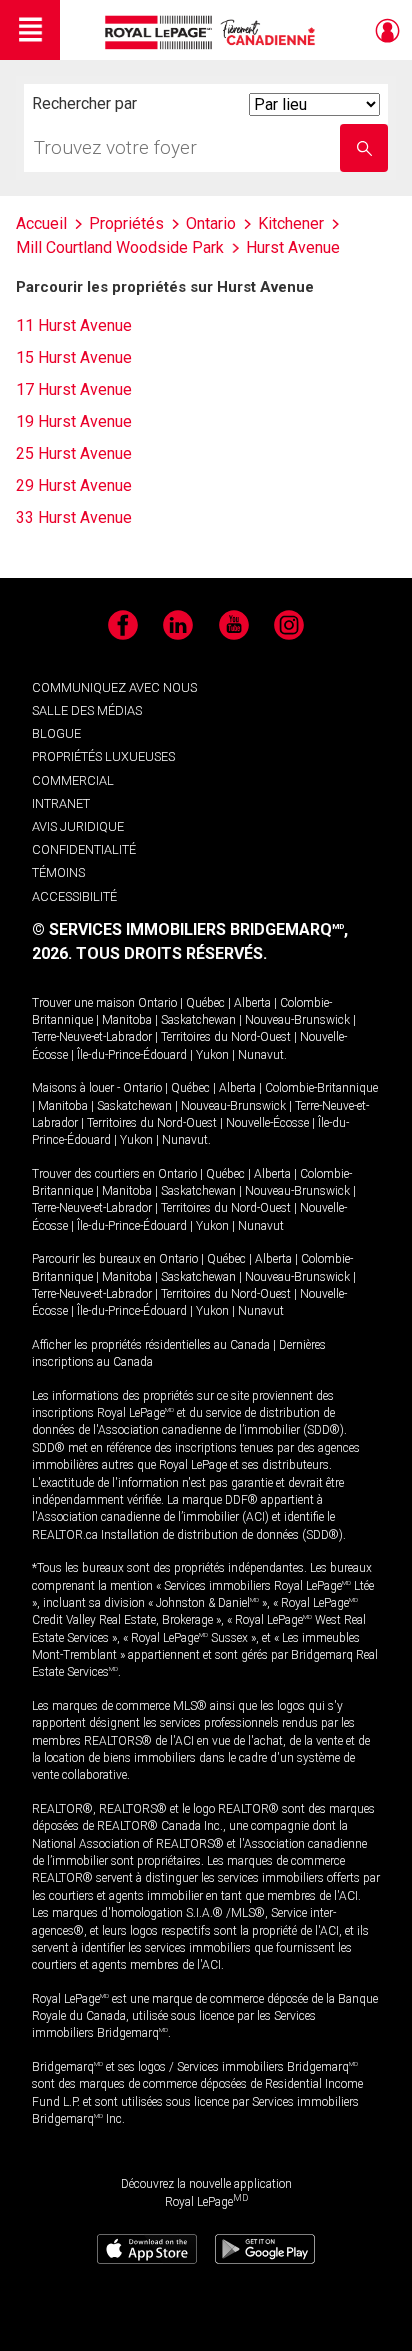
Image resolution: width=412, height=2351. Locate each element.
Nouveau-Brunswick (297, 1020)
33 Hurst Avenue (74, 517)
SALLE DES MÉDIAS (87, 710)
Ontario (157, 1003)
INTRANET (61, 803)
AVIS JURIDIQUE (78, 826)
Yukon (212, 1055)
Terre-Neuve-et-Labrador (92, 1037)
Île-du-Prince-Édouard (132, 1055)
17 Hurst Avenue (74, 389)
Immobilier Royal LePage (213, 32)
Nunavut (261, 1055)
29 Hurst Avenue (74, 485)
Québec (205, 1003)
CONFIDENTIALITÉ (84, 849)
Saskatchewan (198, 1020)
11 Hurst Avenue (74, 325)
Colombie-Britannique (321, 1088)
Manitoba (127, 1020)
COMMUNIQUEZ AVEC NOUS (114, 687)
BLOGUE (56, 733)
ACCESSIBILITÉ (74, 896)
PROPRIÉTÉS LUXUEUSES (103, 756)
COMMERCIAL (73, 780)
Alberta (252, 1003)
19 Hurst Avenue (74, 421)
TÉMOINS (58, 872)
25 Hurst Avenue (74, 453)
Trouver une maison (83, 1003)
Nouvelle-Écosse (267, 1123)
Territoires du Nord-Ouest (226, 1037)
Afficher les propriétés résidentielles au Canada (151, 1345)
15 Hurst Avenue (74, 357)
